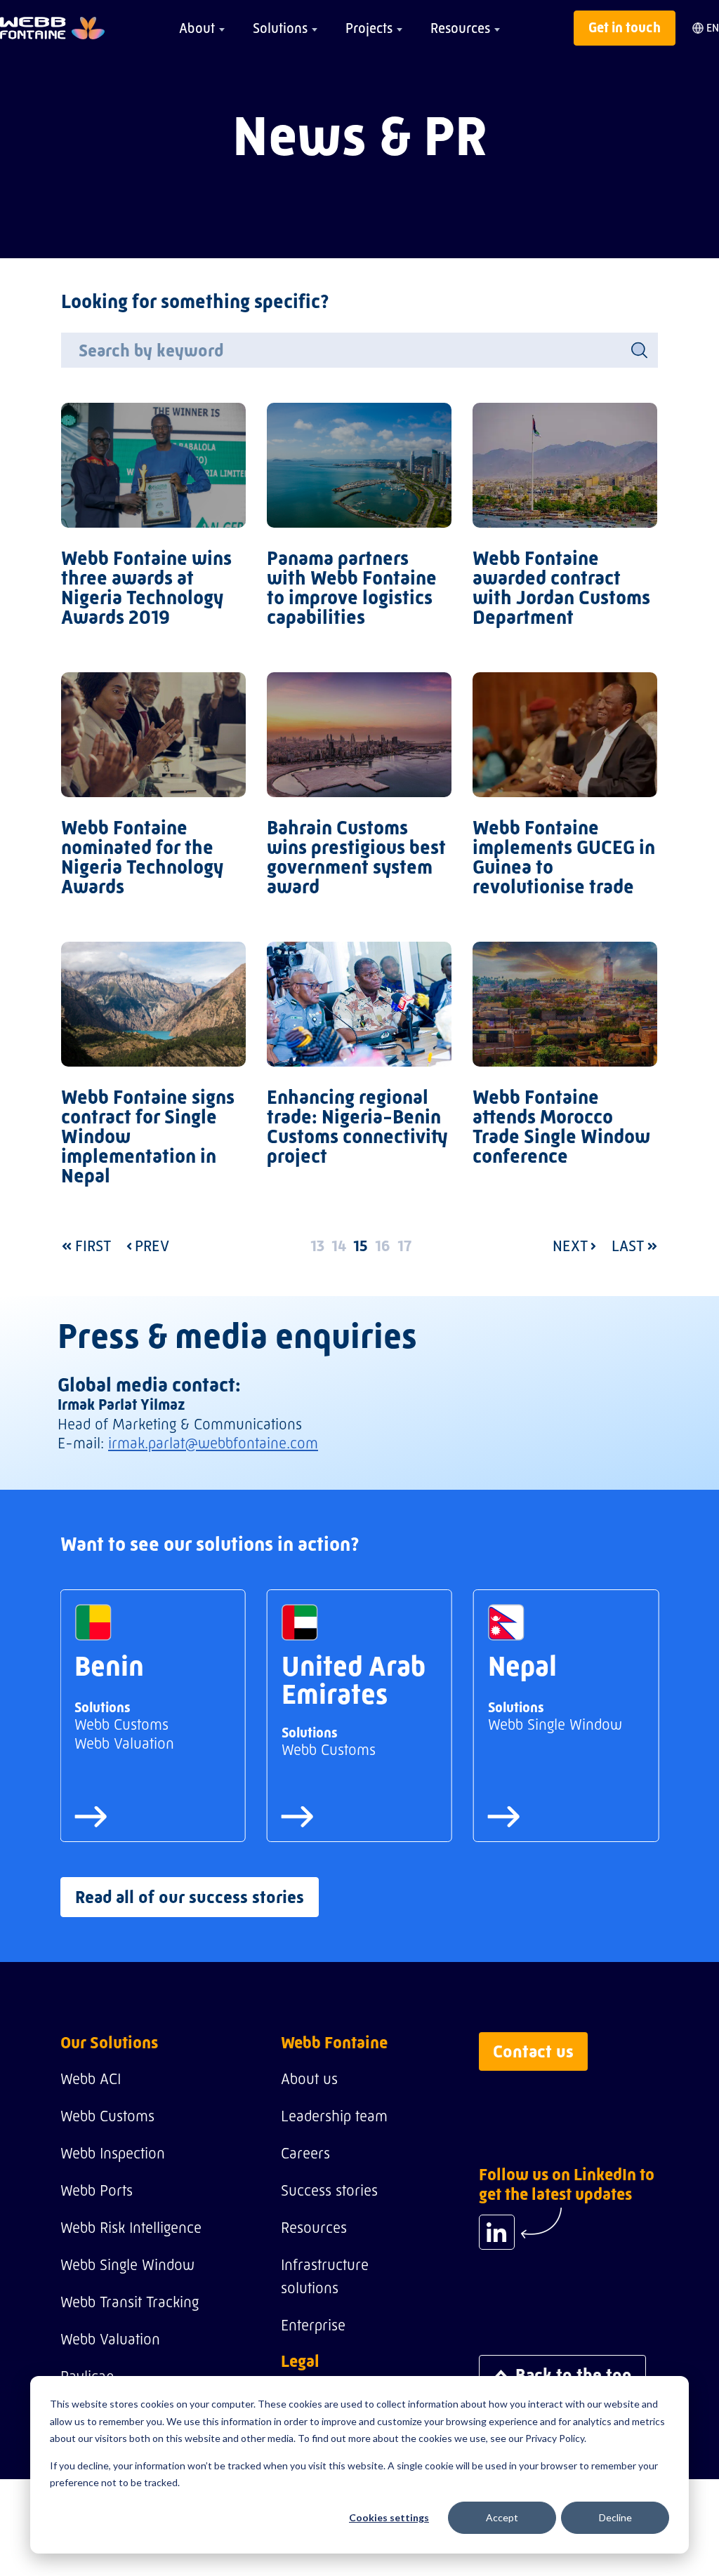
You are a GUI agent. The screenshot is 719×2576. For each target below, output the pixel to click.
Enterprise (313, 2325)
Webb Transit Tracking (130, 2302)
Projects (369, 28)
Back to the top (573, 2375)
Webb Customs (107, 2116)
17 (404, 1246)
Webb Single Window (127, 2265)
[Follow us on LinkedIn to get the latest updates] (497, 2232)
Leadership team (334, 2116)
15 (361, 1246)
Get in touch (625, 28)
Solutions (280, 28)
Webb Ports (97, 2190)
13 (317, 1246)
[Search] (639, 350)
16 (383, 1246)
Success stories (329, 2190)
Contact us (533, 2051)
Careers (305, 2153)
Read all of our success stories (190, 1897)
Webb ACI (91, 2079)
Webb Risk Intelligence (131, 2228)
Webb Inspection (113, 2153)
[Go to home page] (52, 28)
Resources (460, 28)
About (197, 28)
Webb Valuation (110, 2339)
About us (309, 2079)
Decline (615, 2517)
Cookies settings (389, 2517)
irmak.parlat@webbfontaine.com (213, 1443)
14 (339, 1246)
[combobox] (359, 350)
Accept (502, 2517)
